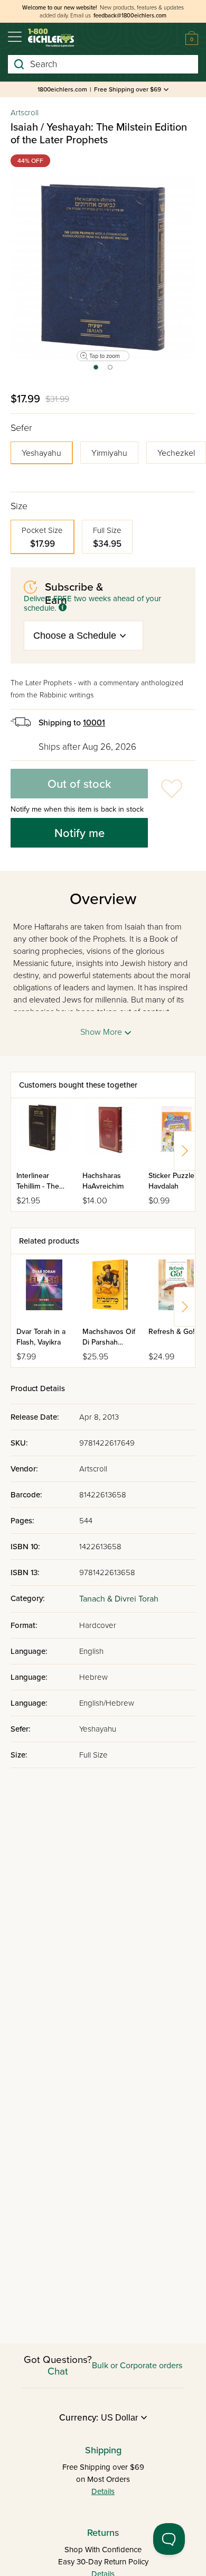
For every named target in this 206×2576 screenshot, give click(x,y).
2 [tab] (111, 371)
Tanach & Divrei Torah (119, 1599)
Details (103, 2491)
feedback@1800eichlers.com (130, 16)
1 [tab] (95, 371)
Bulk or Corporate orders (137, 2366)
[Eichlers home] (51, 38)
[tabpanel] (103, 268)
